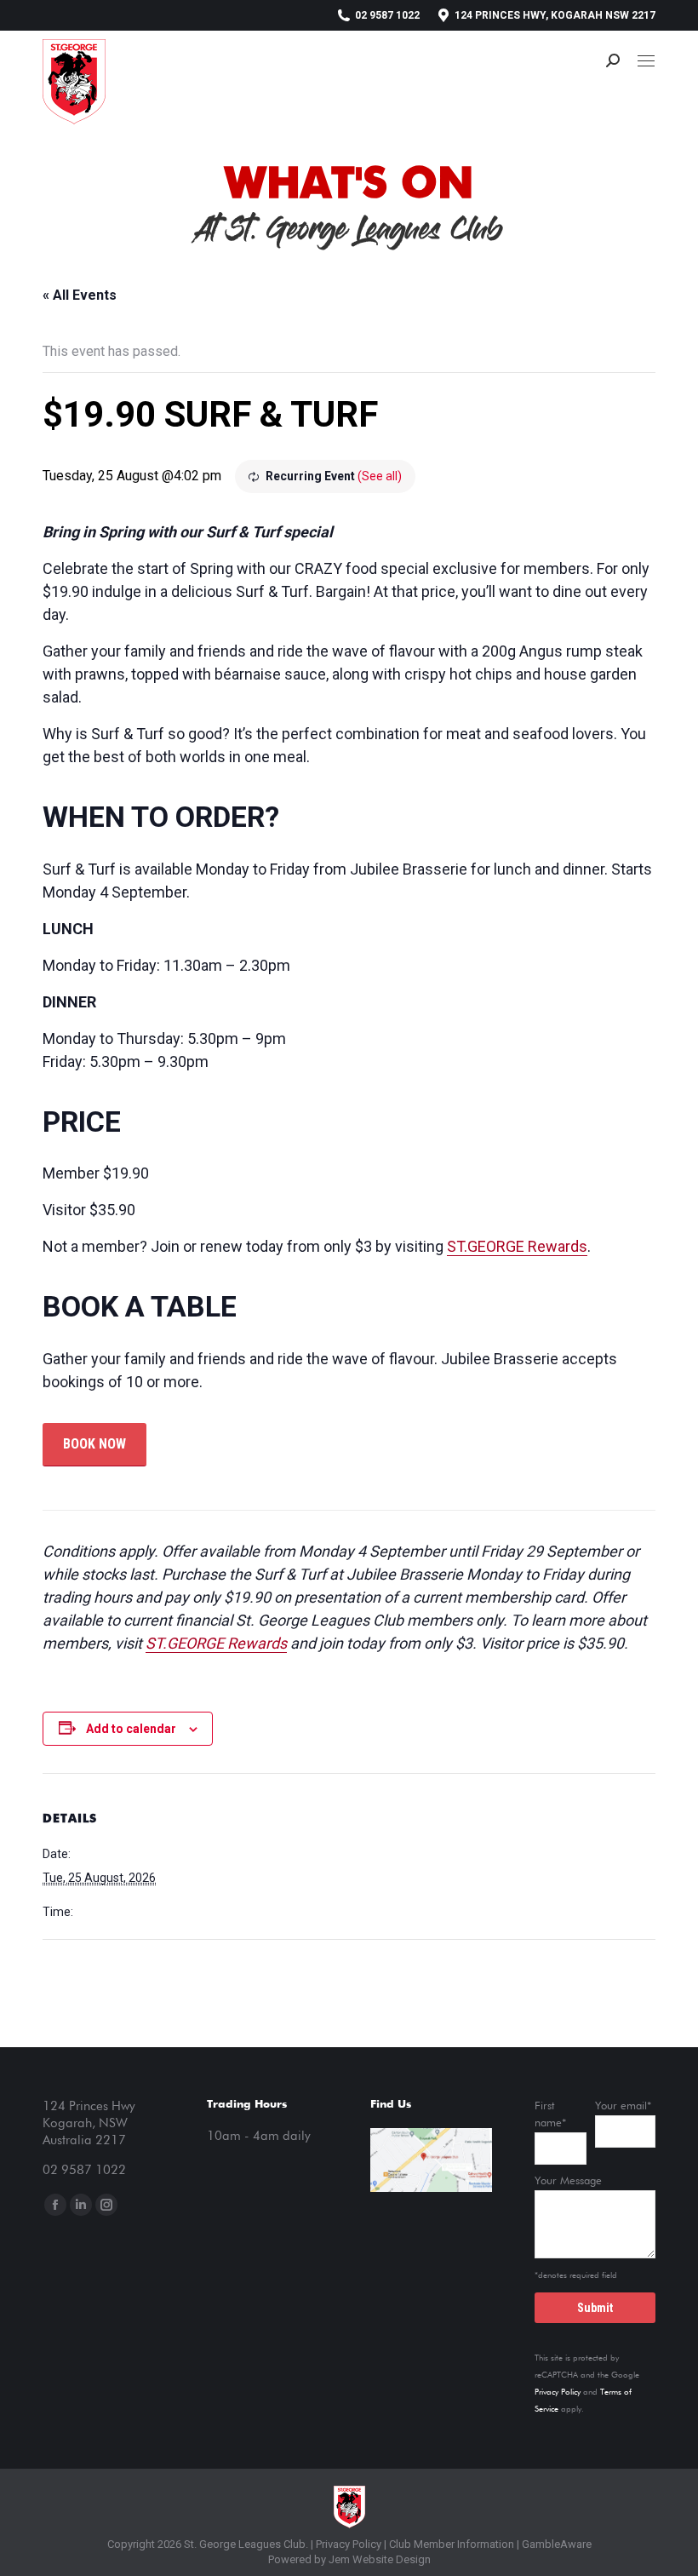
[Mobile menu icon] (646, 61)
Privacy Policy (558, 2392)
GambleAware (557, 2544)
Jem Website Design (380, 2559)
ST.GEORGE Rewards (517, 1246)
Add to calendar (131, 1729)
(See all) (380, 476)
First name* (550, 2115)
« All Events (80, 295)
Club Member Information (450, 2544)
